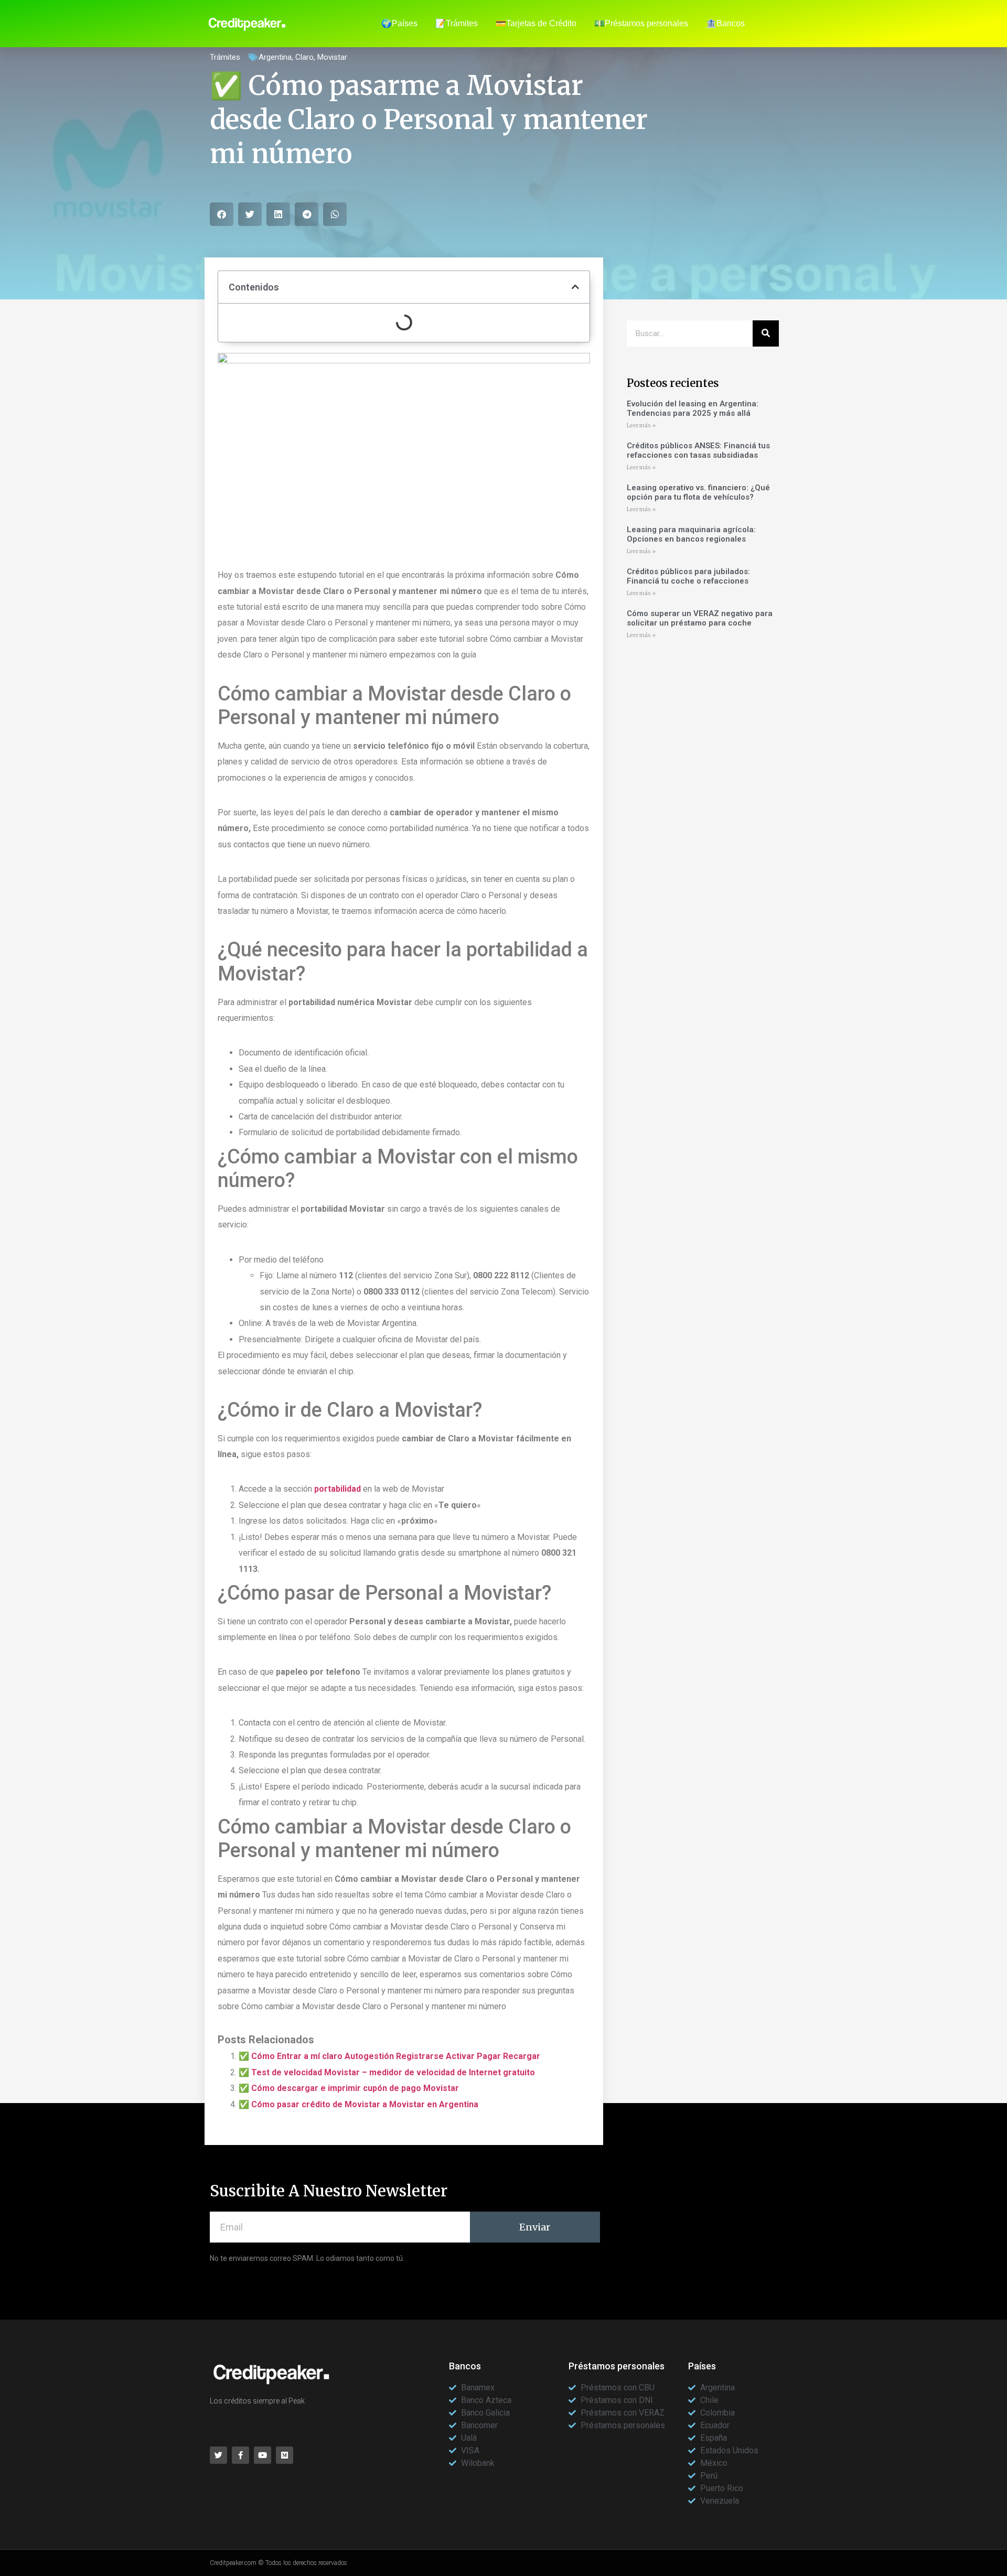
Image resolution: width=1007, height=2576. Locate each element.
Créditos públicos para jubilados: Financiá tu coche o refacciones (688, 576)
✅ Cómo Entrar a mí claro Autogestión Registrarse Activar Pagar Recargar (389, 2056)
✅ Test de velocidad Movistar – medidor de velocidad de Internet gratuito (387, 2072)
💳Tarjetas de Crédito (536, 23)
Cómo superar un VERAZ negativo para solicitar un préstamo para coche (700, 618)
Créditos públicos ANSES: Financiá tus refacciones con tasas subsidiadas (698, 450)
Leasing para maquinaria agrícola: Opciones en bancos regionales (691, 534)
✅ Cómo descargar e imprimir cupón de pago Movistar (349, 2088)
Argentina (275, 57)
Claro (304, 57)
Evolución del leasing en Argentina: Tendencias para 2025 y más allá (693, 408)
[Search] (766, 333)
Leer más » (641, 425)
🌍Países (399, 23)
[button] (222, 214)
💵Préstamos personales (641, 23)
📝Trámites (457, 23)
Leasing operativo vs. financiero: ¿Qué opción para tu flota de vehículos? (698, 492)
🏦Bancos (725, 23)
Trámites (225, 57)
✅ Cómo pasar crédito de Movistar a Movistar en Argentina (358, 2104)
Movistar (332, 57)
